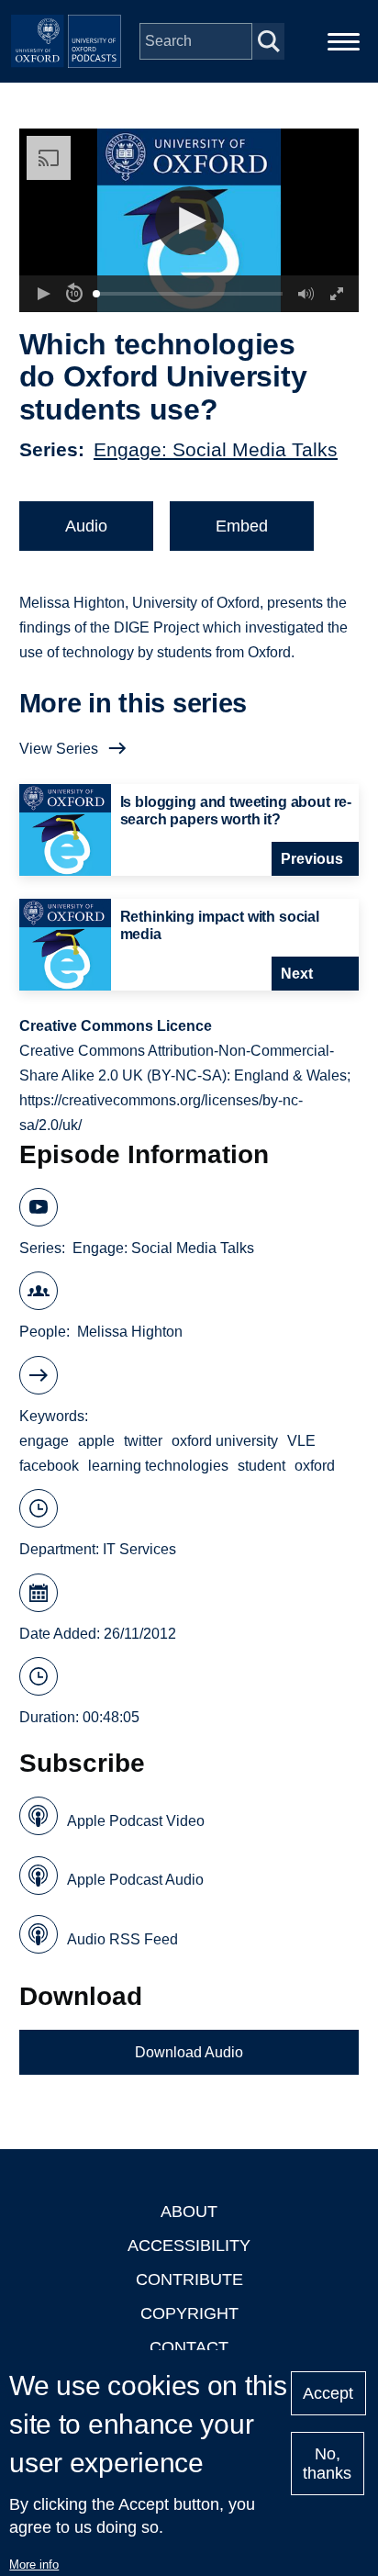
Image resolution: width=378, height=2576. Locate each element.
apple (96, 1441)
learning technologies (158, 1466)
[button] (189, 221)
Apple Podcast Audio (135, 1880)
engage (44, 1441)
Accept (328, 2393)
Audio (86, 526)
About (189, 2212)
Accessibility (189, 2246)
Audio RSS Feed (122, 1939)
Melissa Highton (130, 1332)
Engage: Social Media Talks (216, 449)
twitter (143, 1441)
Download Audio (189, 2052)
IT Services (139, 1549)
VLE (301, 1441)
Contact (189, 2347)
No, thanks (327, 2464)
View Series (59, 749)
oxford (315, 1466)
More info (34, 2565)
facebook (49, 1466)
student (261, 1466)
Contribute (189, 2279)
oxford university (225, 1441)
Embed (242, 526)
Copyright (189, 2313)
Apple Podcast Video (136, 1821)
